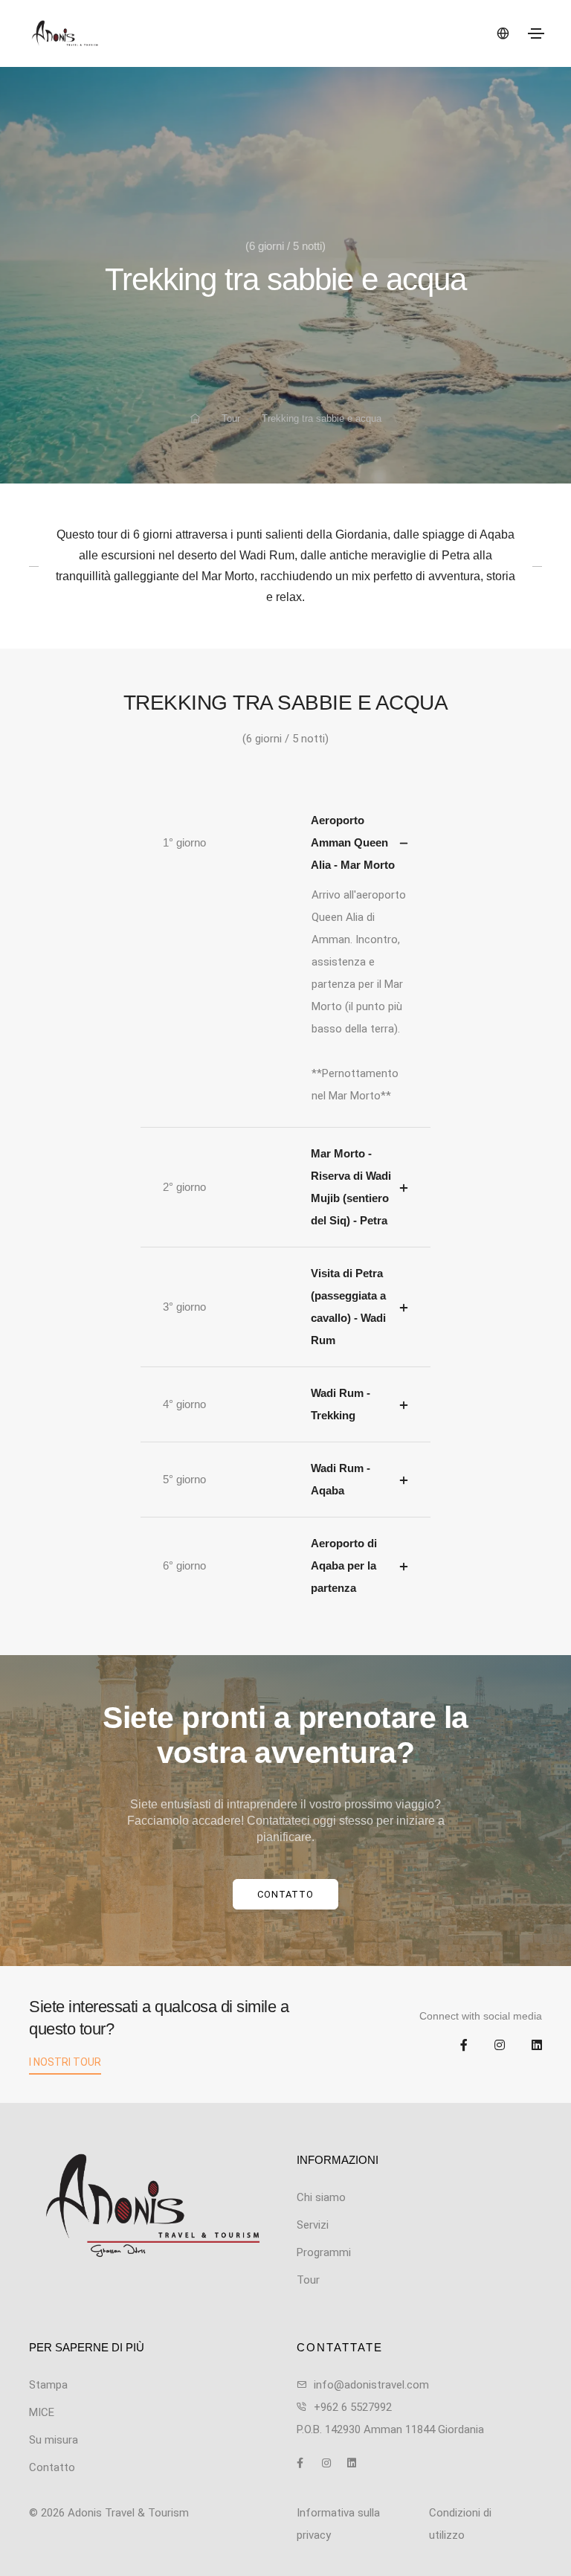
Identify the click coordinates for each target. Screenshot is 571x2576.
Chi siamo (321, 2197)
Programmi (324, 2252)
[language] (502, 33)
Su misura (54, 2440)
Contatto (285, 1894)
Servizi (313, 2225)
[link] (152, 2206)
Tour (231, 418)
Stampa (48, 2385)
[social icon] (453, 2046)
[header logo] (151, 33)
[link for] (195, 419)
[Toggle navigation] (536, 33)
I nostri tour (65, 2062)
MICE (42, 2412)
